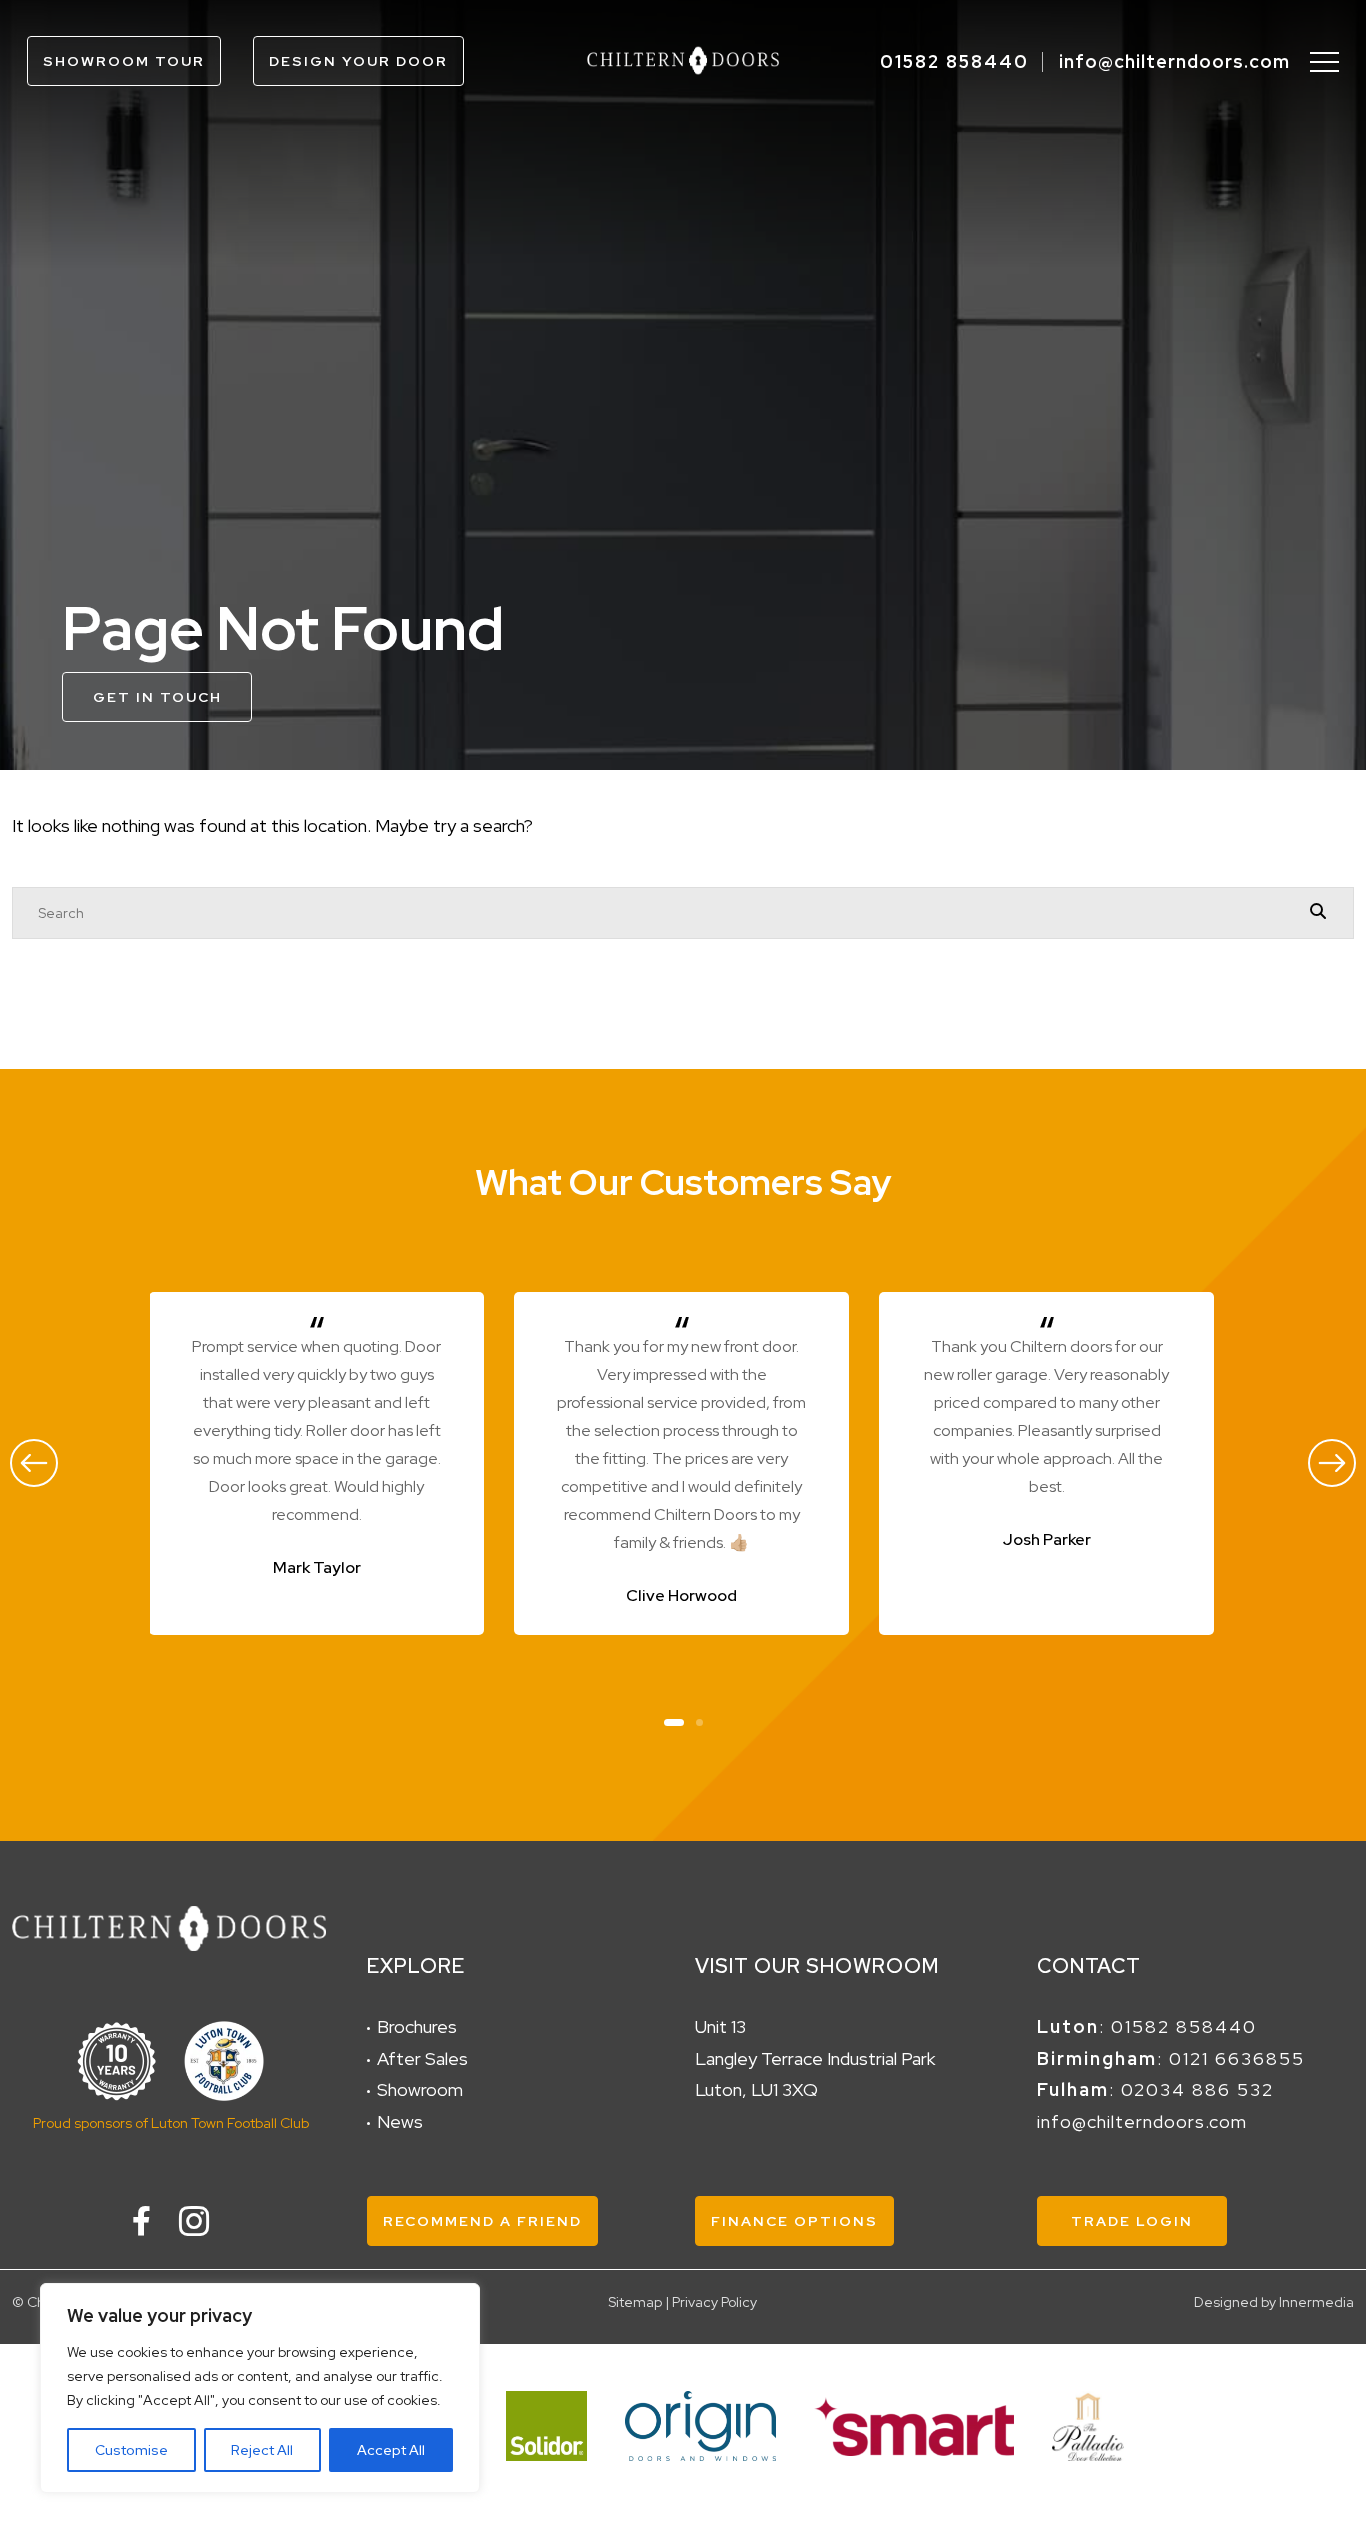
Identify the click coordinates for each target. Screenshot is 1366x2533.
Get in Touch (157, 697)
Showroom (420, 2089)
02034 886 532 (1197, 2089)
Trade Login (1132, 2221)
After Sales (422, 2058)
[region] (260, 2388)
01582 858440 (954, 61)
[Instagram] (194, 2221)
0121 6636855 (1237, 2058)
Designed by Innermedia (1274, 2302)
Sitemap (635, 2302)
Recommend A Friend (482, 2221)
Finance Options (794, 2221)
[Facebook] (141, 2221)
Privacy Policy (714, 2302)
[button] (674, 1720)
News (400, 2121)
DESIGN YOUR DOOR (358, 61)
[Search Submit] (1318, 912)
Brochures (417, 2026)
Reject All (262, 2450)
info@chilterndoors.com (1174, 61)
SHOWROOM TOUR (124, 61)
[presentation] (34, 1463)
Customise (131, 2450)
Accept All (391, 2450)
